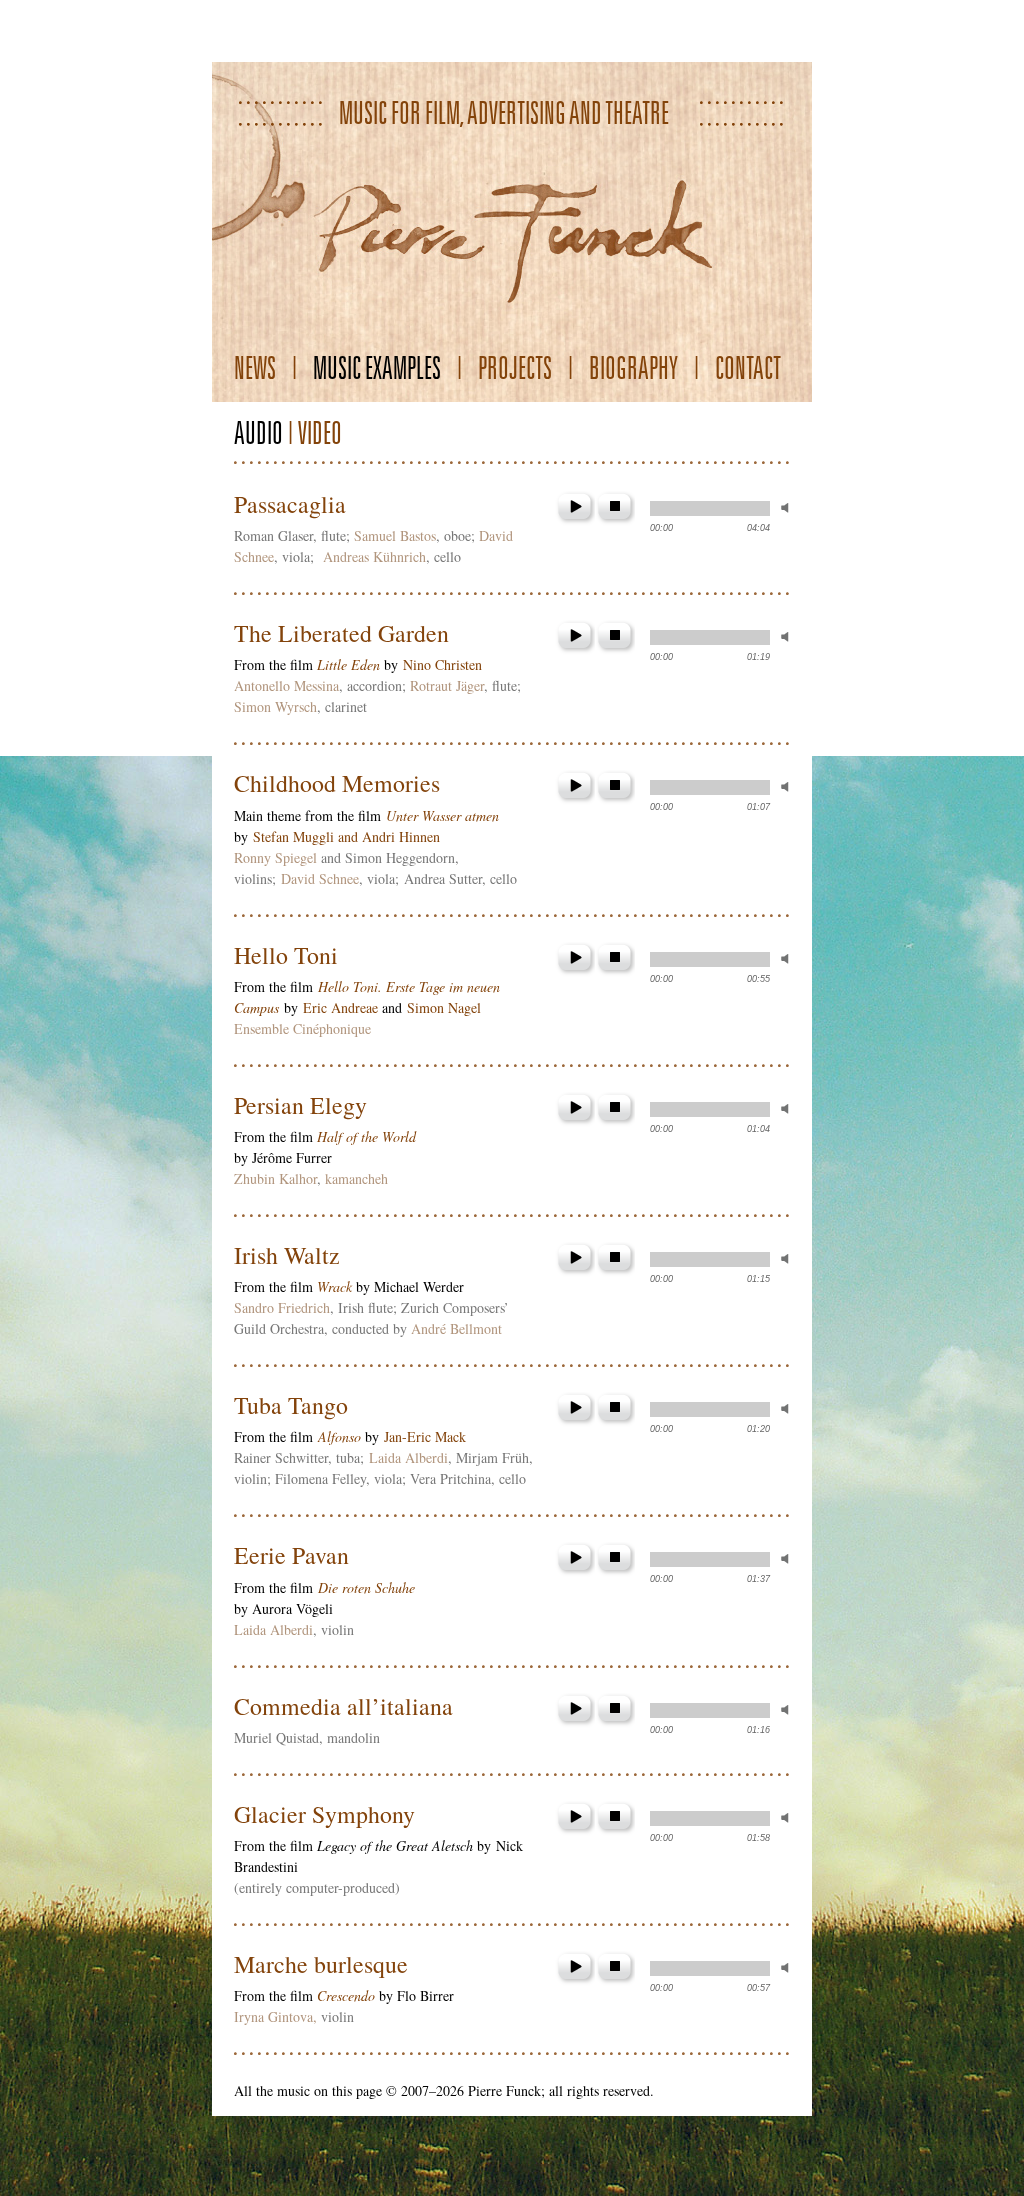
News (255, 367)
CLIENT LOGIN (759, 25)
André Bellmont (456, 1328)
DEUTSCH (249, 25)
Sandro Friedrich (282, 1307)
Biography (633, 367)
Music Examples (377, 367)
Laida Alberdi (408, 1457)
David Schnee (320, 878)
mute (789, 507)
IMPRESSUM (655, 25)
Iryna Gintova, (275, 2016)
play (575, 508)
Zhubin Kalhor (275, 1178)
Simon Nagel (444, 1007)
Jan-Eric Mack (425, 1436)
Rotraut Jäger (447, 685)
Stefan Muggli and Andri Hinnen (346, 836)
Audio (258, 432)
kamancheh (356, 1178)
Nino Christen (442, 664)
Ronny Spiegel (275, 857)
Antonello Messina (286, 685)
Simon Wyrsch (275, 706)
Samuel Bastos (395, 535)
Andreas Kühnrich (374, 556)
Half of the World (366, 1136)
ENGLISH (326, 25)
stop (615, 508)
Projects (515, 367)
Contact (748, 367)
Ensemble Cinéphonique (302, 1028)
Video (320, 432)
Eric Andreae (340, 1007)
